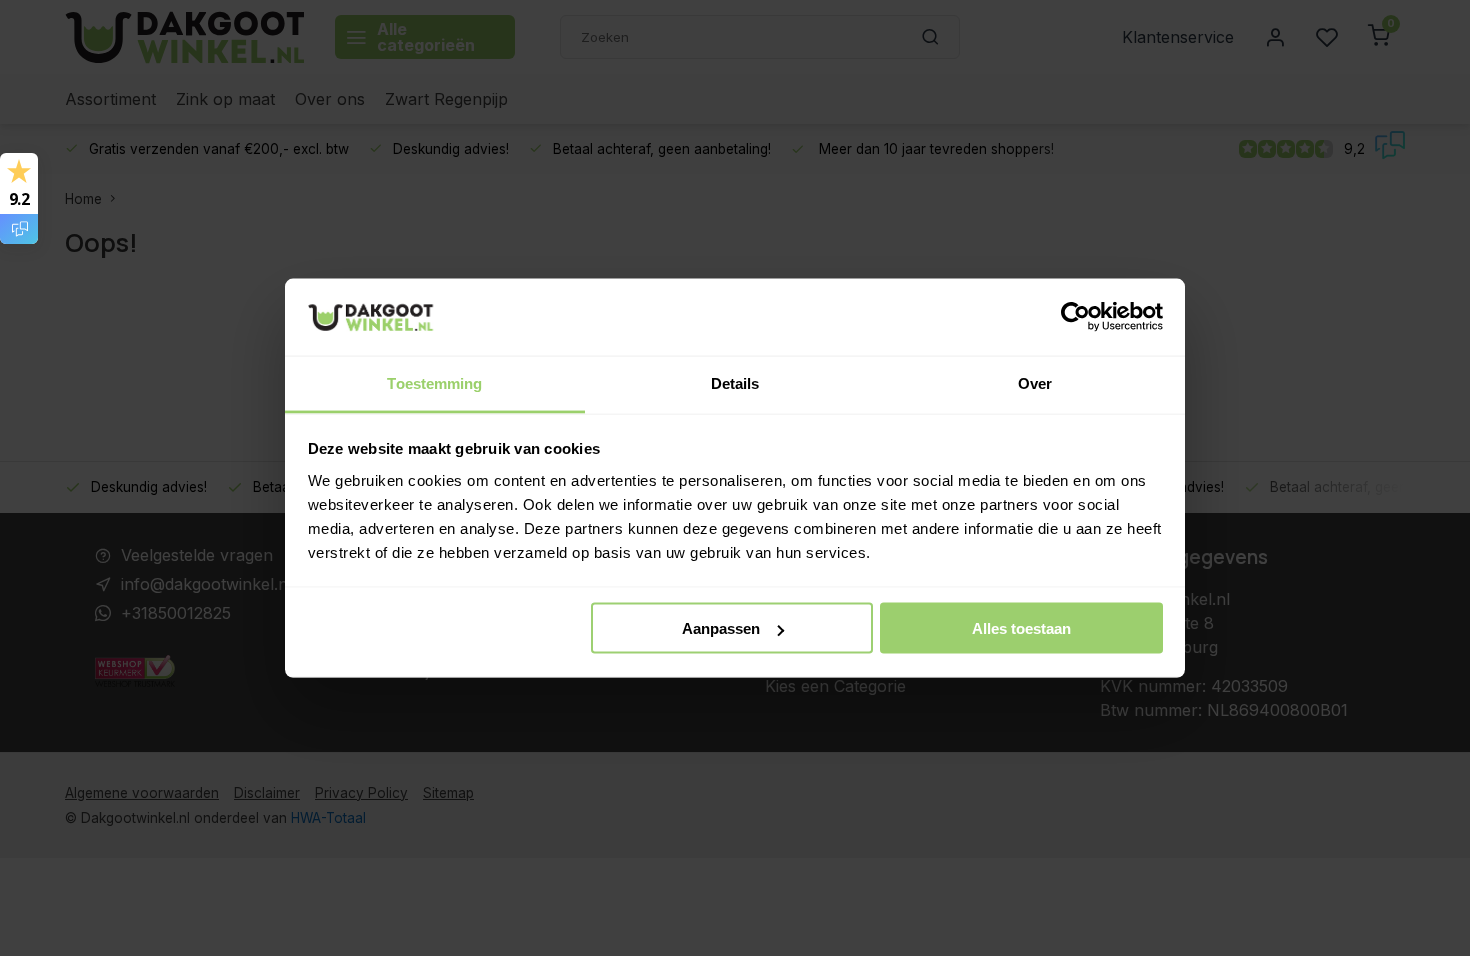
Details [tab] (735, 382)
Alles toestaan (1021, 628)
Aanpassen (721, 628)
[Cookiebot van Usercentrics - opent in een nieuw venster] (1075, 317)
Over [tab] (1035, 382)
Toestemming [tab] (434, 382)
